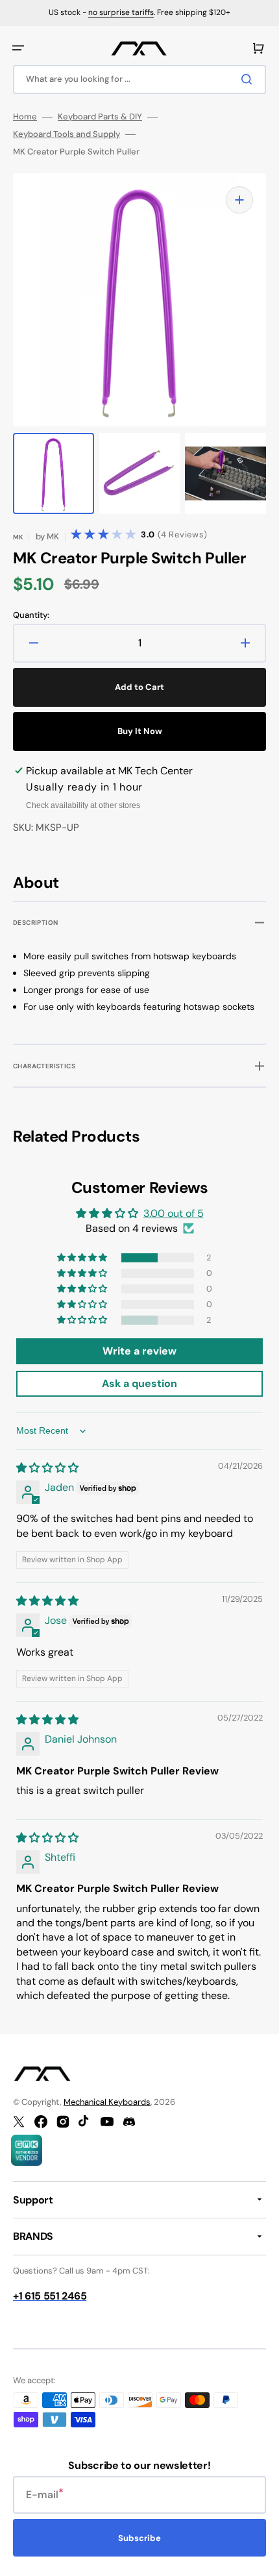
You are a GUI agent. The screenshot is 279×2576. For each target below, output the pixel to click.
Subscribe (139, 2538)
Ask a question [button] (139, 1383)
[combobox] (139, 80)
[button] (18, 48)
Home (25, 117)
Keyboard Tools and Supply (67, 134)
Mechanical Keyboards (107, 2102)
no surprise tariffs (121, 12)
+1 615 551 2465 (50, 2296)
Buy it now (140, 731)
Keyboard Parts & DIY (100, 117)
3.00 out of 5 (174, 1213)
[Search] (249, 79)
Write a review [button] (139, 1351)
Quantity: (31, 615)
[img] (47, 1468)
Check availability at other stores (83, 805)
